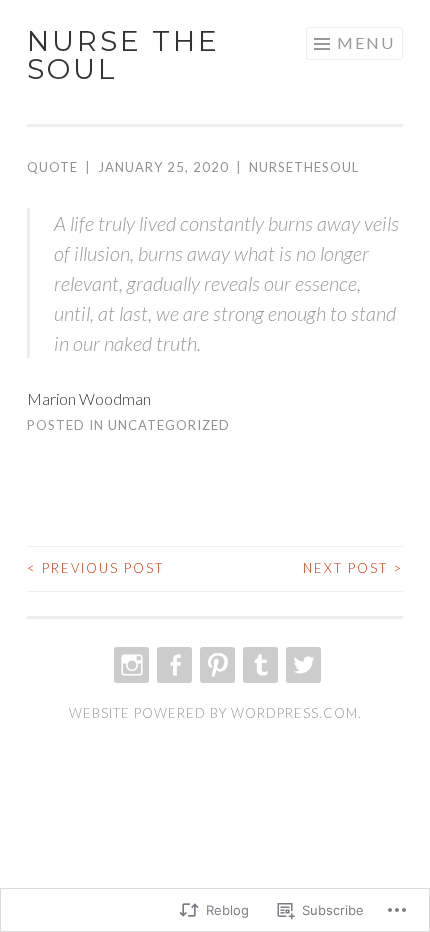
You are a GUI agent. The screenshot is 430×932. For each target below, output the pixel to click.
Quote (52, 167)
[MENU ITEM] (129, 665)
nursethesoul (304, 167)
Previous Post (95, 568)
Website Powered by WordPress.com (213, 713)
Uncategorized (169, 425)
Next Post (353, 568)
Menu (366, 42)
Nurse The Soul (123, 55)
